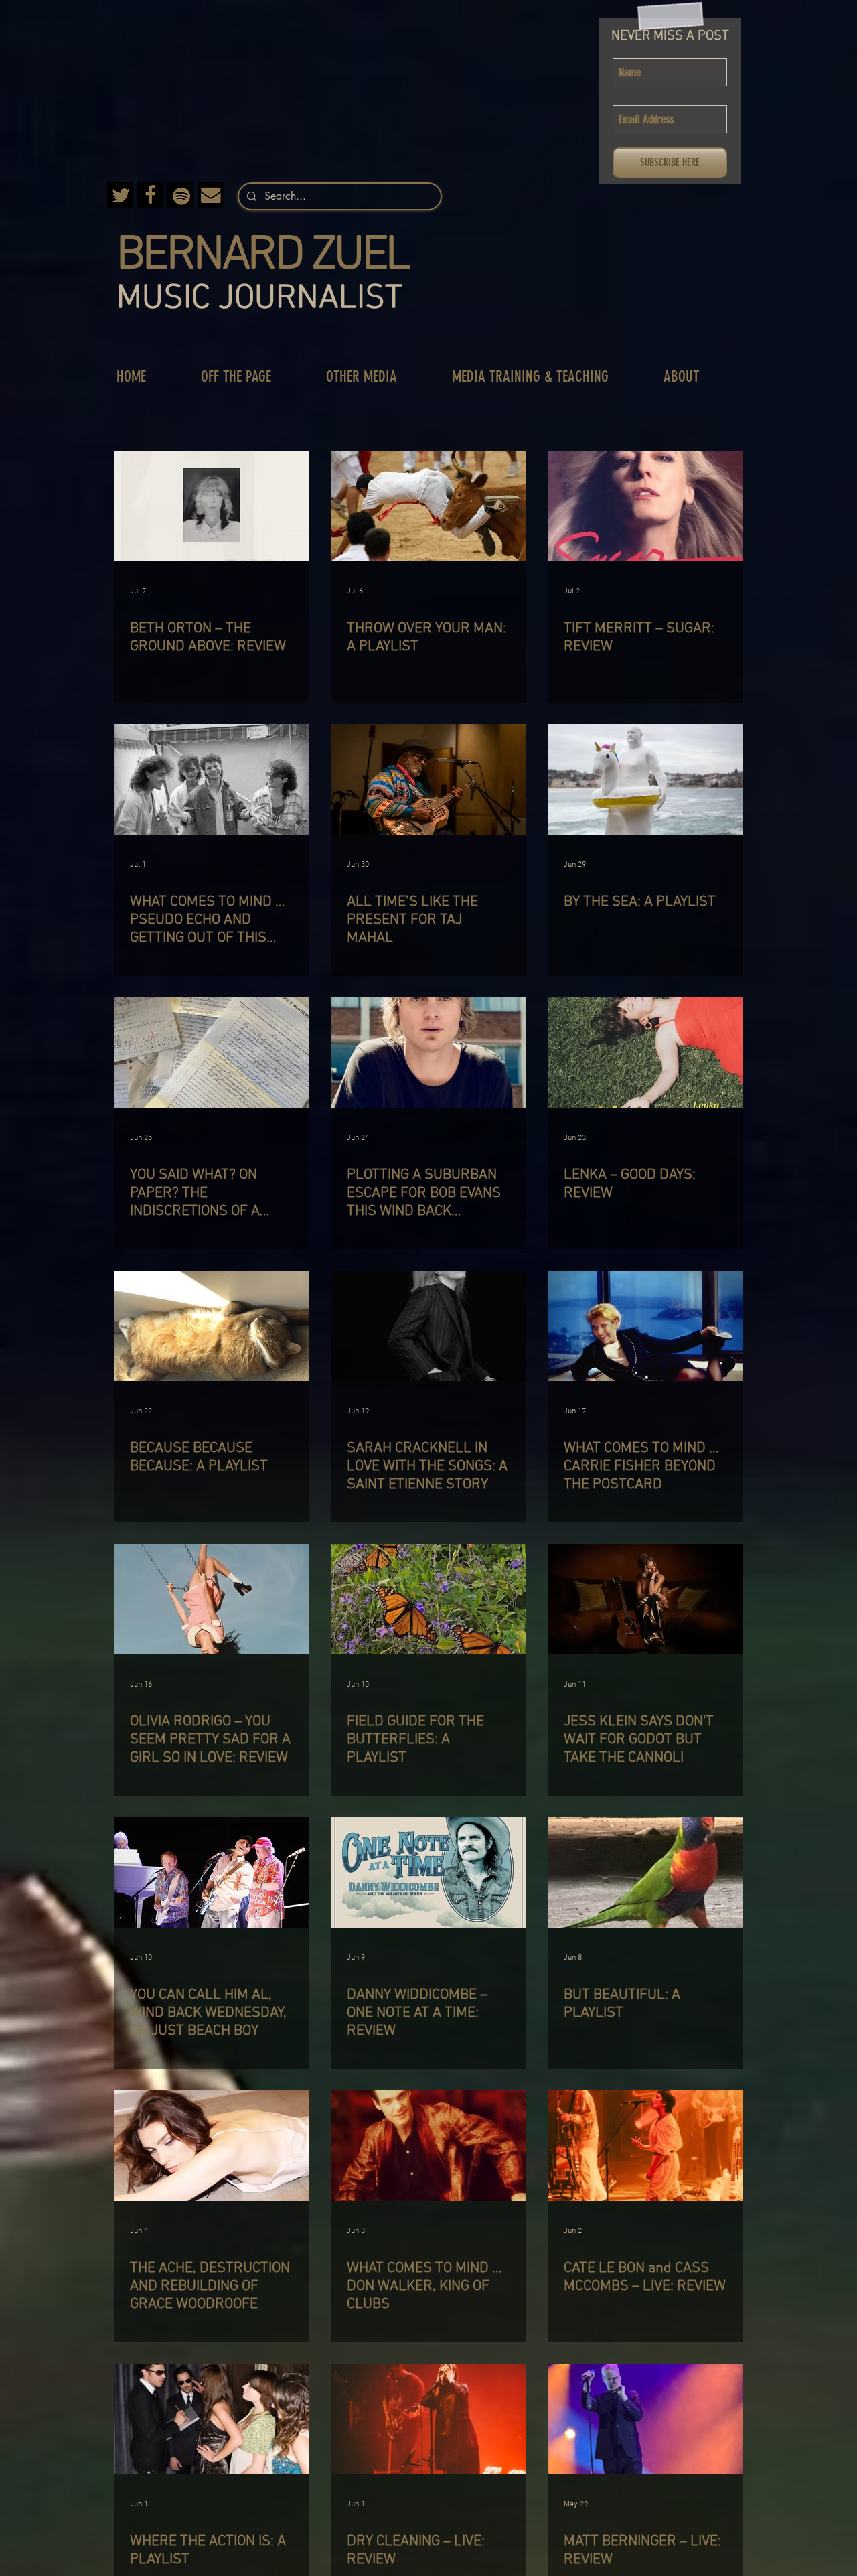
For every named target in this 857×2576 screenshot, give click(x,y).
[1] (211, 195)
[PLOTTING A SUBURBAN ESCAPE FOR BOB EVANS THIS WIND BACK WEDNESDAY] (428, 1053)
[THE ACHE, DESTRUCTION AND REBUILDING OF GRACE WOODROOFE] (212, 2146)
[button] (250, 377)
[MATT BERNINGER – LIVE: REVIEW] (645, 2419)
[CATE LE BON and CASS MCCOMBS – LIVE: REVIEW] (645, 2146)
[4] (180, 195)
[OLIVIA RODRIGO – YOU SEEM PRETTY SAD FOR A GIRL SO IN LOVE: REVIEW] (212, 1599)
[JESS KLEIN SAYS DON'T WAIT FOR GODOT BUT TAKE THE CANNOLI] (645, 1599)
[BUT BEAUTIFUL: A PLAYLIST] (645, 1872)
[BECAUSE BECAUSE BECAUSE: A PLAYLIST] (212, 1326)
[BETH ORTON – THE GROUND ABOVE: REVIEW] (212, 506)
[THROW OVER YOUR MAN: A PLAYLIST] (428, 506)
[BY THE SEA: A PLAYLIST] (645, 779)
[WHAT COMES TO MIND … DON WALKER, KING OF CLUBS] (428, 2146)
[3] (120, 195)
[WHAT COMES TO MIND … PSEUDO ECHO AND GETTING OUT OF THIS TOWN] (212, 779)
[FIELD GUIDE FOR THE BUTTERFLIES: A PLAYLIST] (428, 1599)
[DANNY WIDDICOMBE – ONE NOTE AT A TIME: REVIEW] (428, 1872)
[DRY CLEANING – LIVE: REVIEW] (428, 2419)
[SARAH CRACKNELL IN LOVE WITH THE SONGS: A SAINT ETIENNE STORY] (428, 1326)
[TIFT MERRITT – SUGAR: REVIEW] (645, 506)
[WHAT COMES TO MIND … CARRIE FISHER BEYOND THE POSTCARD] (645, 1326)
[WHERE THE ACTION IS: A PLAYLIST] (212, 2419)
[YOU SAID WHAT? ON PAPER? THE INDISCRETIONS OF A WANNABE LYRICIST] (212, 1053)
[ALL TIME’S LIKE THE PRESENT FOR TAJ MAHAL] (428, 779)
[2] (150, 195)
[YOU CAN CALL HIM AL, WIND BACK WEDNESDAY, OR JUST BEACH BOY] (212, 1872)
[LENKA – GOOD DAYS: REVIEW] (645, 1053)
